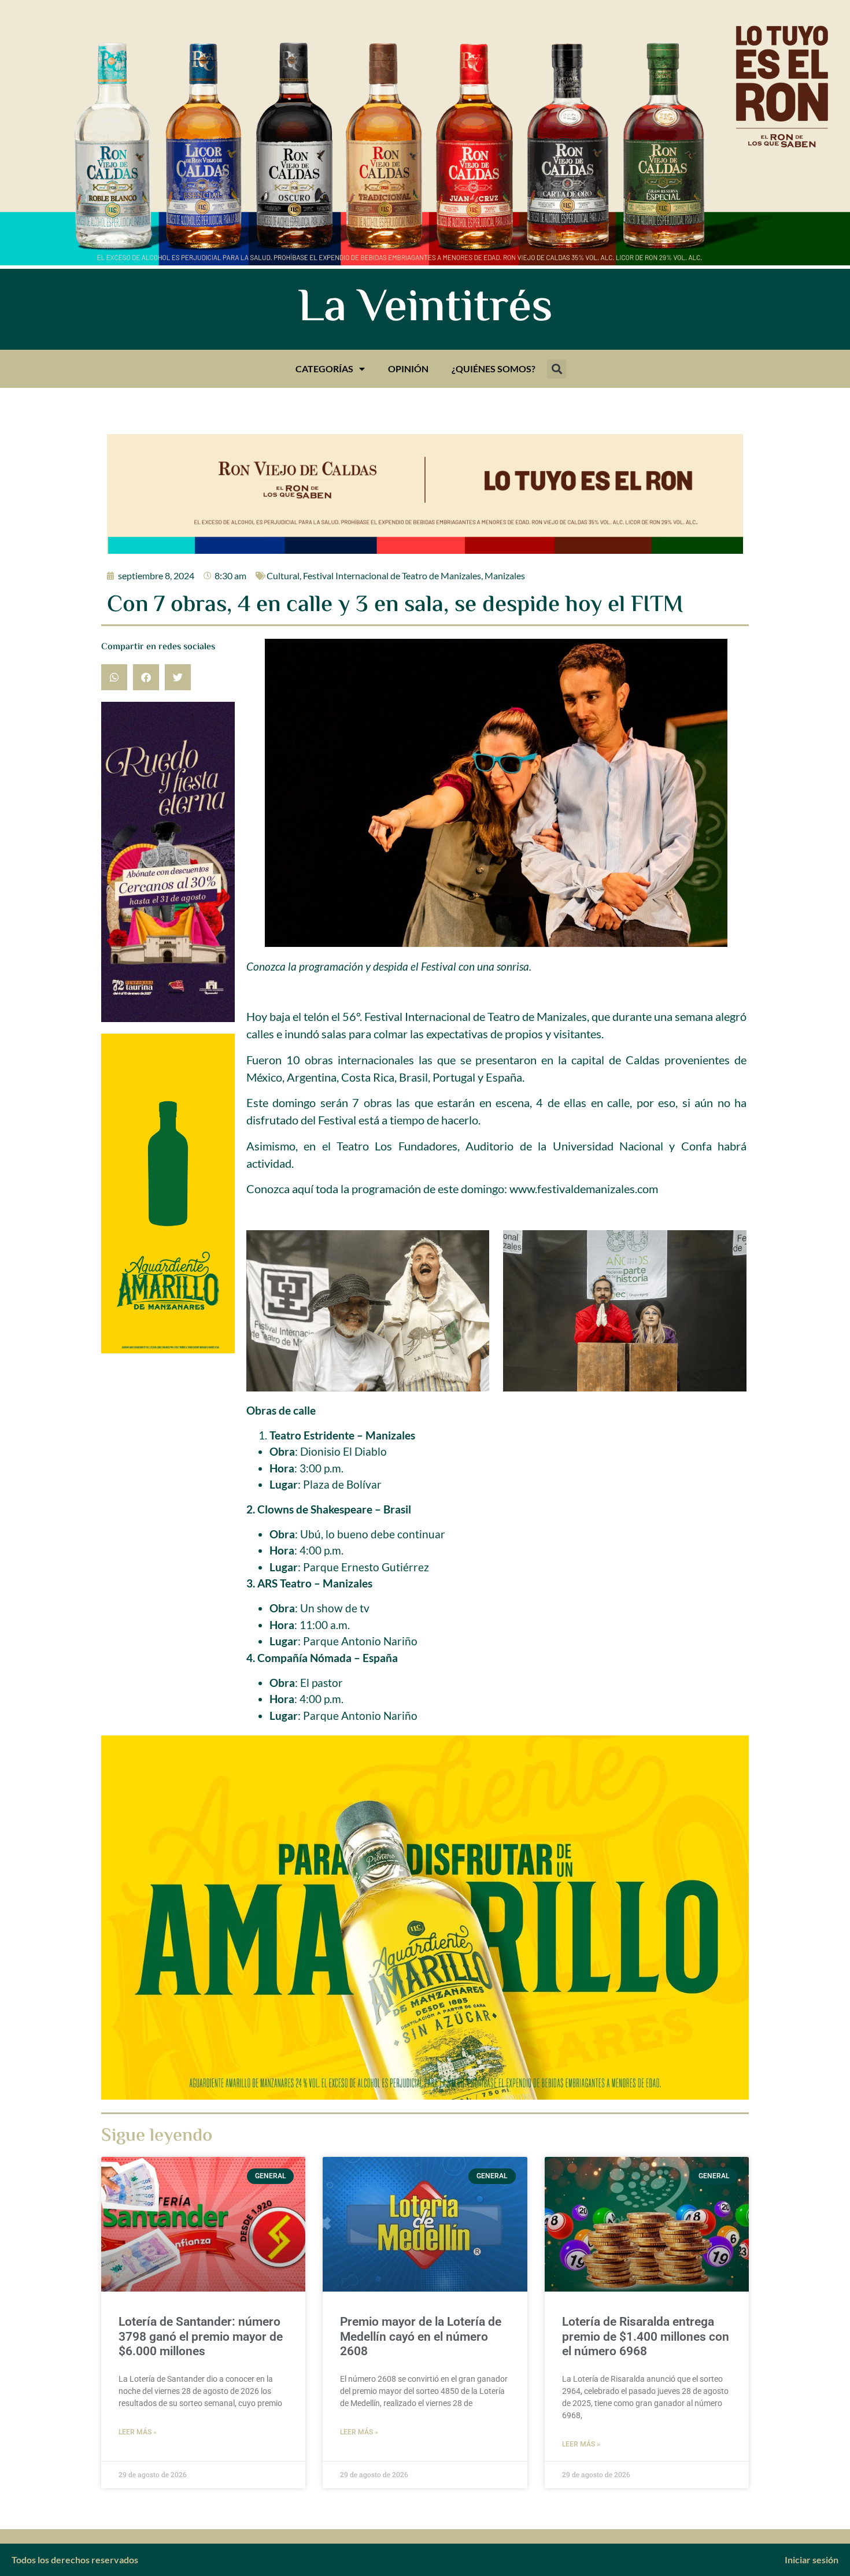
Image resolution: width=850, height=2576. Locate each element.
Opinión (408, 369)
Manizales (505, 575)
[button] (557, 369)
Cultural (283, 575)
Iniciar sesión (812, 2560)
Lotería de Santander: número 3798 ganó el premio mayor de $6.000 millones (201, 2336)
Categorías (324, 369)
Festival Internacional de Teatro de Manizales (392, 575)
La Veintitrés (425, 309)
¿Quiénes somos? (494, 369)
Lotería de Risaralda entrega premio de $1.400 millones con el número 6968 (646, 2336)
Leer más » (138, 2432)
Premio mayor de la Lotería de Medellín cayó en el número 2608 (421, 2336)
